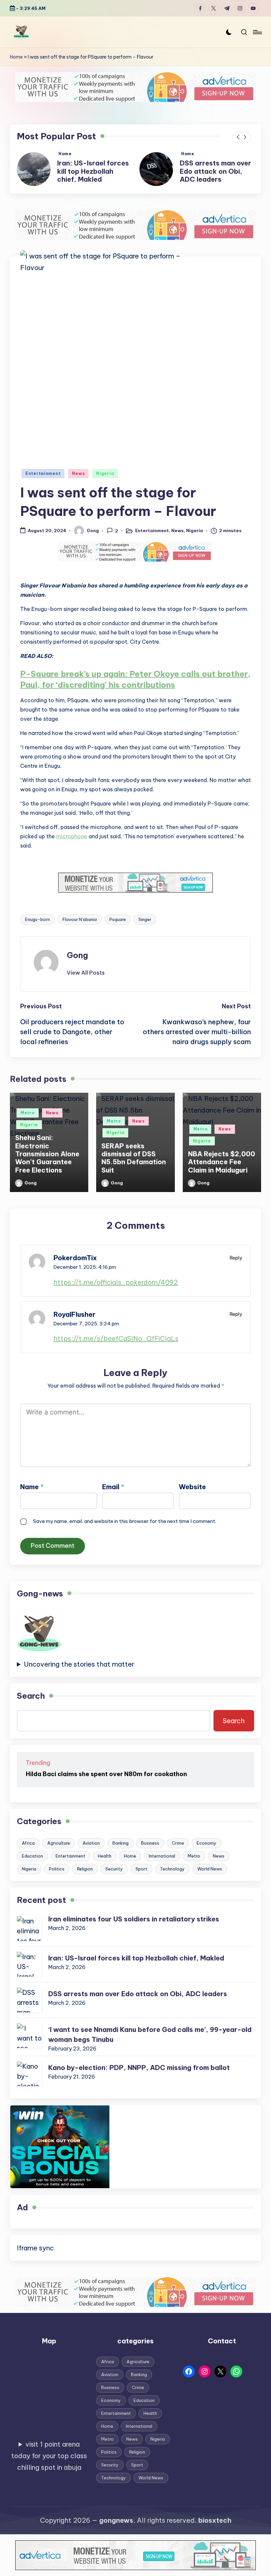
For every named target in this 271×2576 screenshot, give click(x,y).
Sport (141, 1877)
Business (150, 1851)
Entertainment (43, 482)
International (162, 1864)
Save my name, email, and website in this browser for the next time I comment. (125, 1529)
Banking (120, 1851)
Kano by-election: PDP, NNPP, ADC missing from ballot (139, 2076)
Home (16, 57)
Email (113, 1495)
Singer (145, 928)
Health (105, 1864)
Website (192, 1495)
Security (114, 1877)
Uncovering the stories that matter (79, 1672)
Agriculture (59, 1851)
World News (210, 1877)
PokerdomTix (75, 1266)
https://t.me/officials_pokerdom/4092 (116, 1290)
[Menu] (257, 32)
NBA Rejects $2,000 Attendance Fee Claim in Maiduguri (222, 1170)
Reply (236, 1266)
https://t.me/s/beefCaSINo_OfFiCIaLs (116, 1347)
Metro (28, 1121)
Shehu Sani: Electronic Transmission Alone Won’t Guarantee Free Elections (47, 1162)
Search (31, 1704)
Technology (172, 1877)
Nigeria (105, 482)
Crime (178, 1851)
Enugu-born (38, 928)
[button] (238, 137)
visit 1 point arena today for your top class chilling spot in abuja (49, 2464)
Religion (85, 1877)
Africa (28, 1851)
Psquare (118, 928)
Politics (57, 1877)
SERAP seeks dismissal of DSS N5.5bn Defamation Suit (134, 1166)
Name (32, 1495)
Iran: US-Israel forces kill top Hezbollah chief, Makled (136, 1966)
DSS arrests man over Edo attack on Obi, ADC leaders (93, 171)
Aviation (91, 1851)
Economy (207, 1851)
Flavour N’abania (80, 928)
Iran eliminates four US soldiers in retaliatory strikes (134, 1927)
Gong (77, 963)
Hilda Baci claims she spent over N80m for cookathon (106, 1782)
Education (32, 1864)
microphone (72, 845)
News (78, 482)
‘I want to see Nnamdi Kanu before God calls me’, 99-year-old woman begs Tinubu (216, 175)
